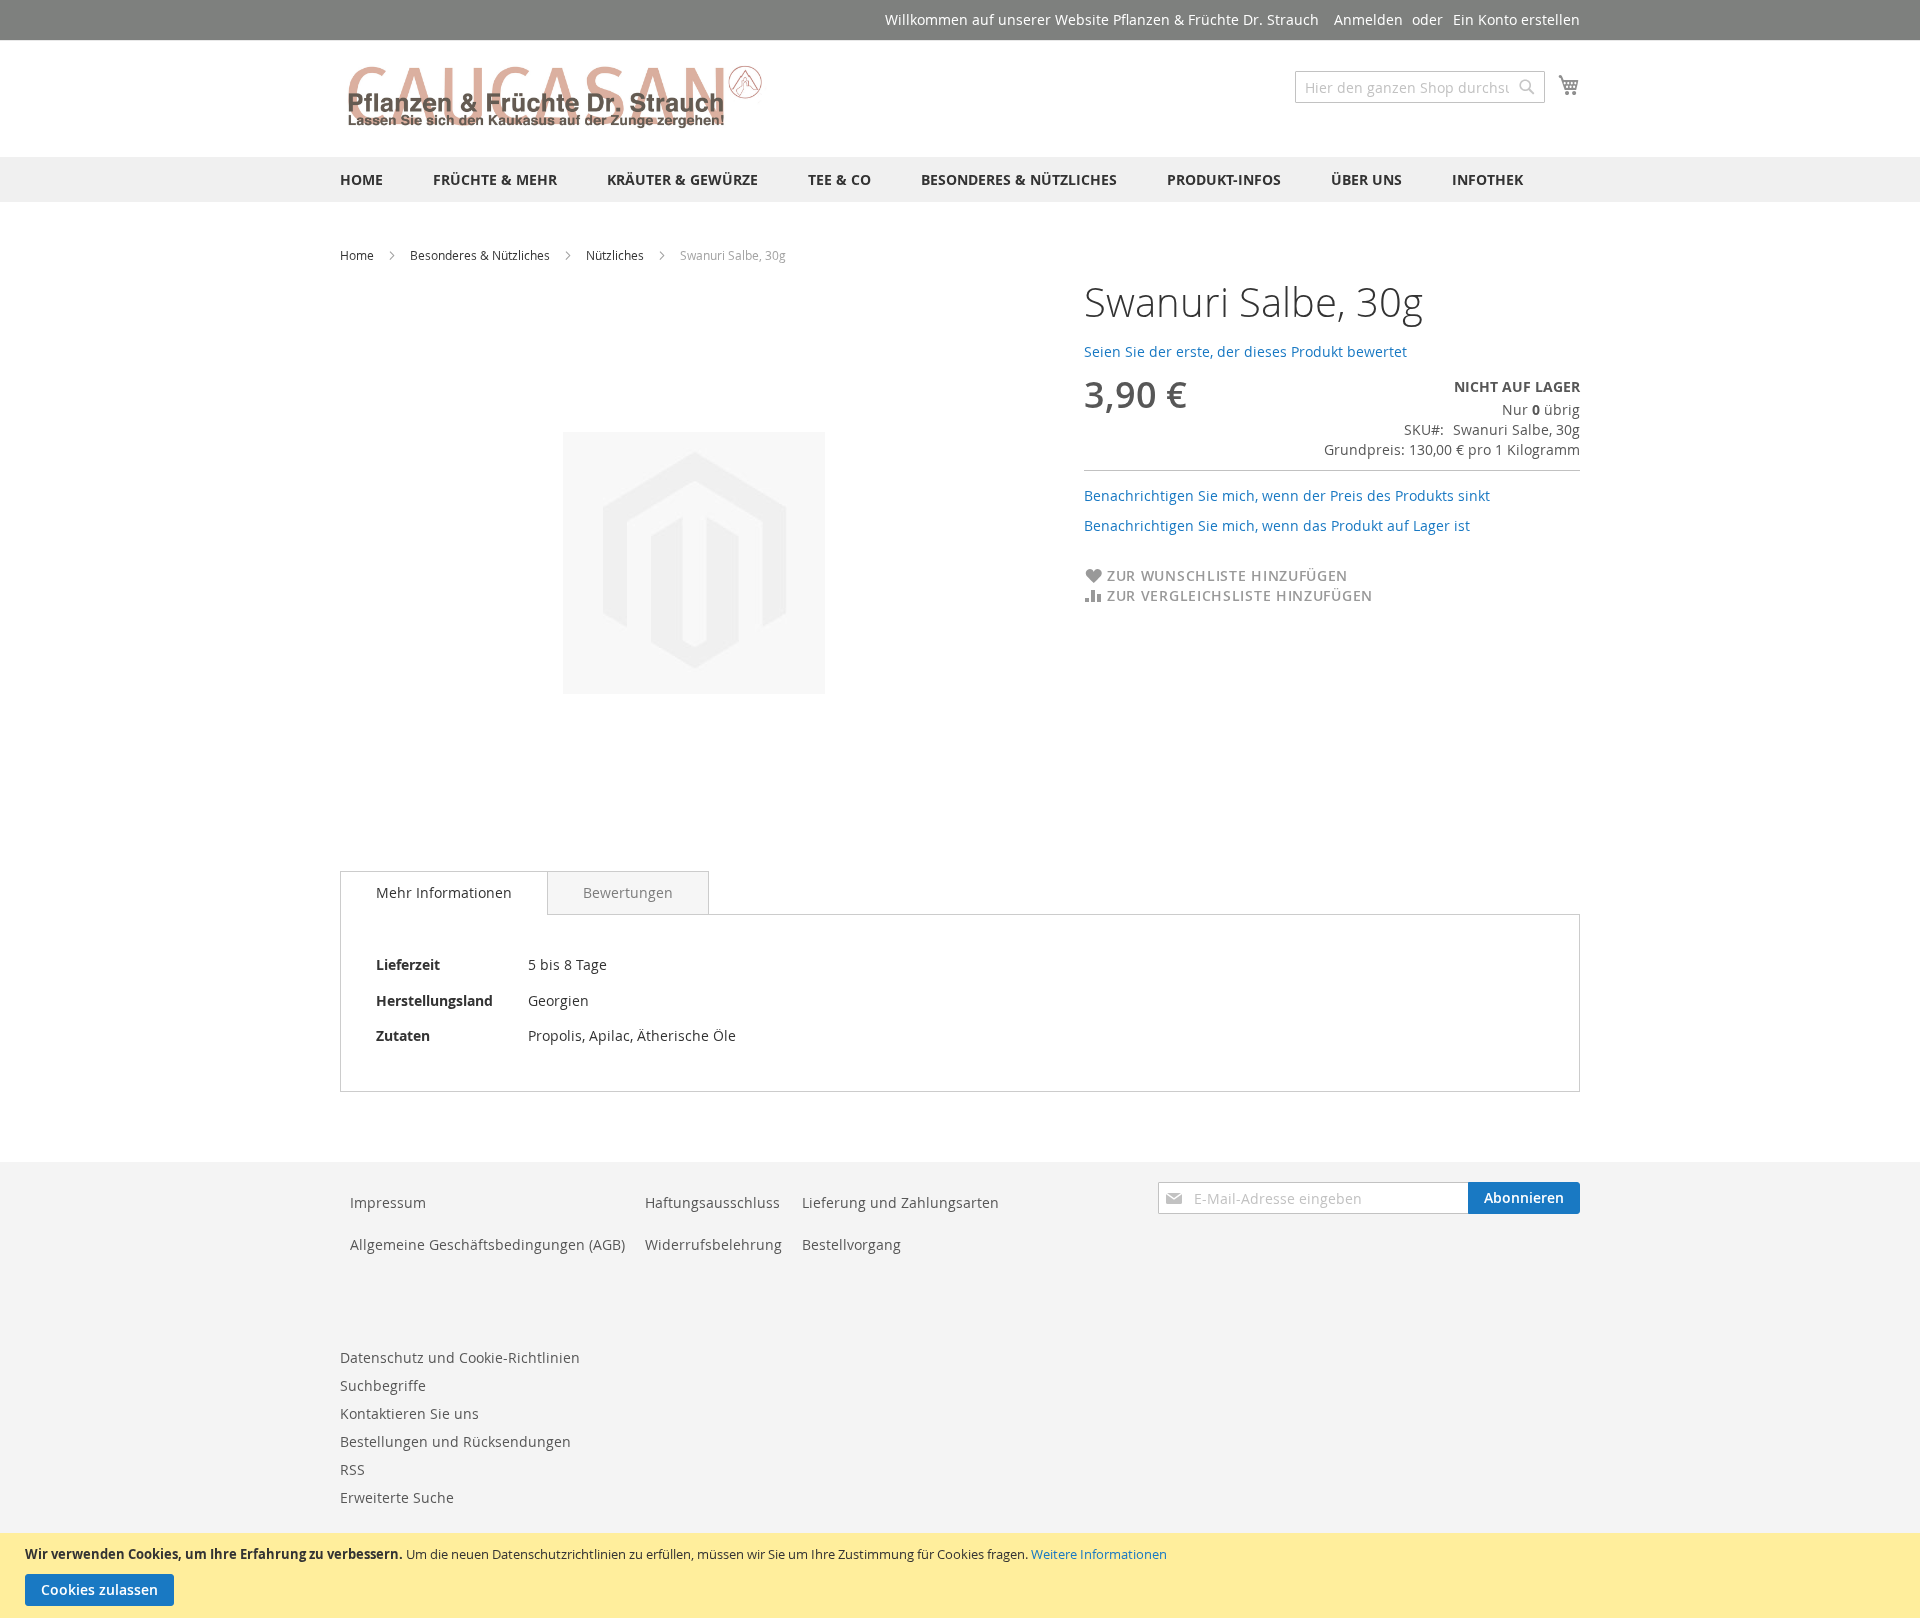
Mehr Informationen (444, 892)
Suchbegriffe (383, 1385)
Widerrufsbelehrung (713, 1244)
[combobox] (1420, 87)
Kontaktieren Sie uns (409, 1413)
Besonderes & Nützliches (481, 255)
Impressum (388, 1202)
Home (358, 255)
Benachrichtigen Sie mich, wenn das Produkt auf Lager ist (1277, 525)
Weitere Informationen (1099, 1554)
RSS (352, 1469)
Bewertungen (628, 892)
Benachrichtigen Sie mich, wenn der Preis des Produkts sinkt (1287, 495)
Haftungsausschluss (712, 1202)
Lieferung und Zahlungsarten (900, 1202)
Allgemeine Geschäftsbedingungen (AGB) (487, 1244)
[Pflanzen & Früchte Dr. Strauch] (555, 97)
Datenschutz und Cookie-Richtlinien (460, 1357)
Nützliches (616, 255)
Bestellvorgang (851, 1244)
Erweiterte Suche (397, 1497)
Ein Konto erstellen (1516, 19)
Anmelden (1368, 19)
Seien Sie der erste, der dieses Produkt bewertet (1245, 351)
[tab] (444, 893)
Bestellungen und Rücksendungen (455, 1441)
